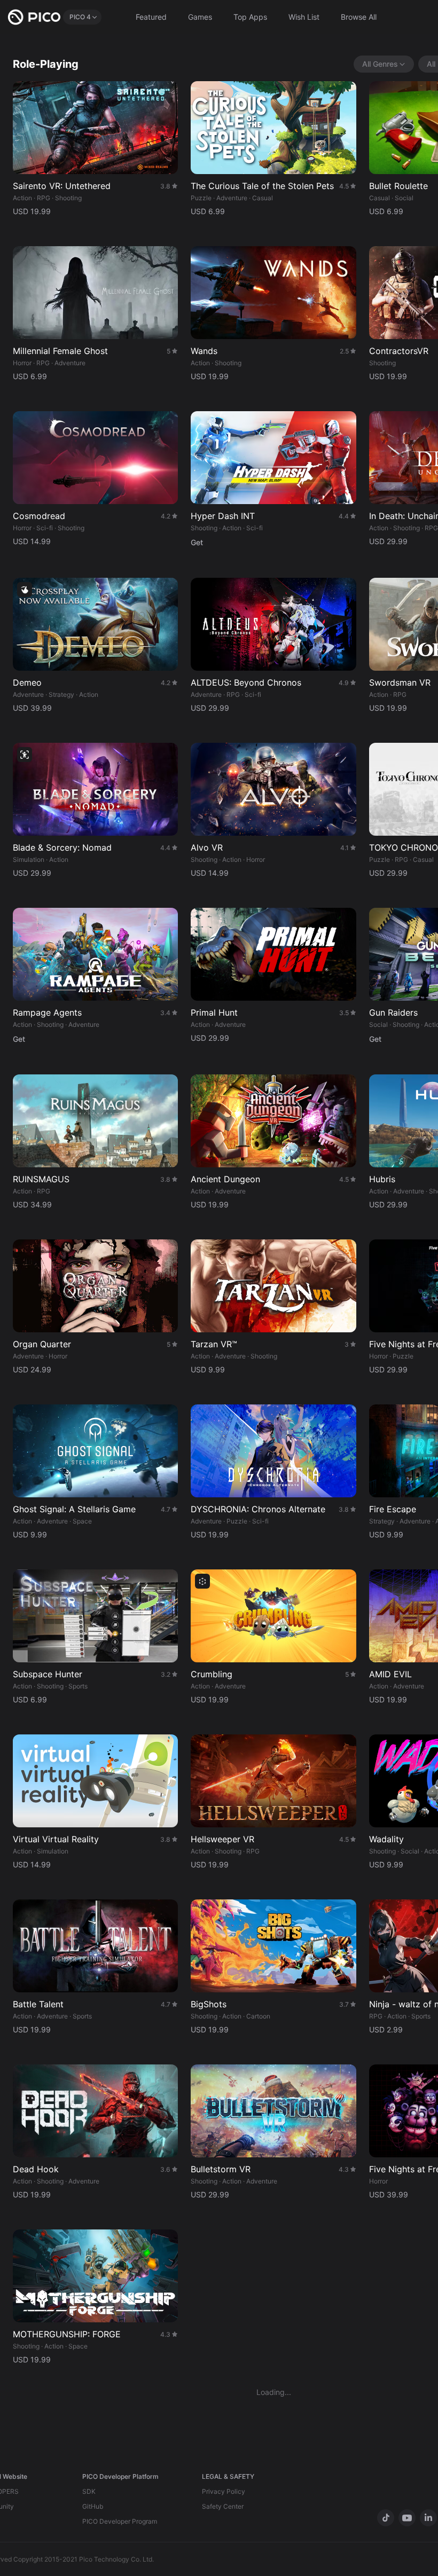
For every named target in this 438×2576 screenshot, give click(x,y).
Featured (151, 17)
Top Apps (250, 17)
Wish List (304, 17)
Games (200, 17)
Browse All (359, 17)
